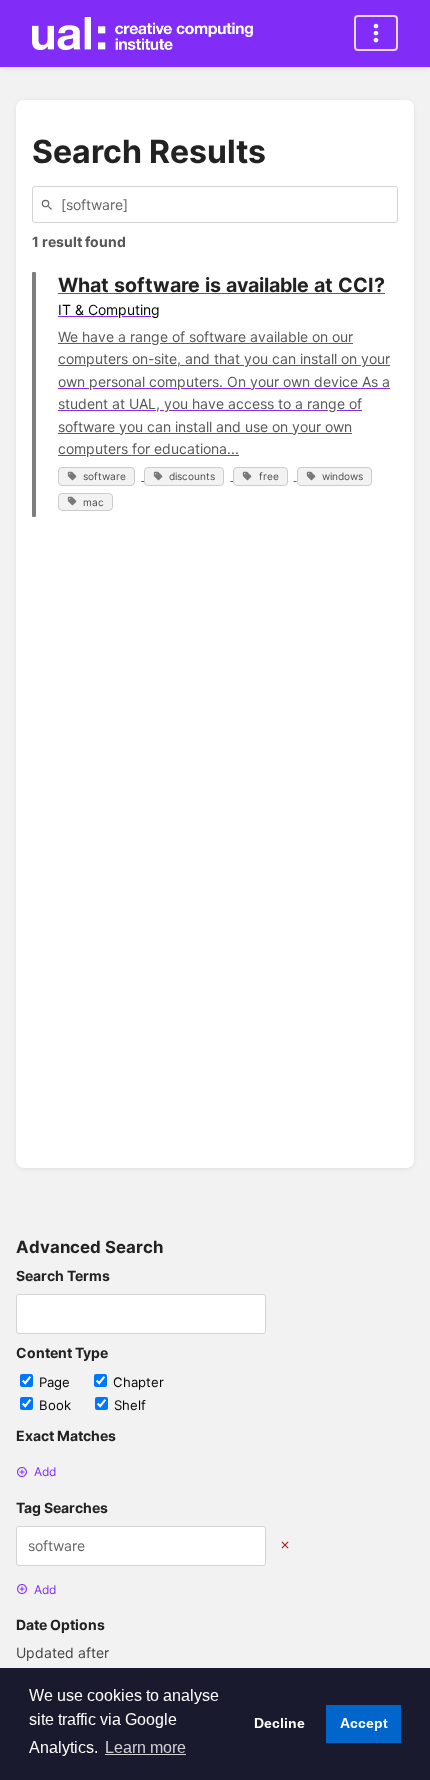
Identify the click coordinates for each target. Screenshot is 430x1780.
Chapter (138, 1382)
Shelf (130, 1405)
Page (56, 1382)
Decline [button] (279, 1723)
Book (57, 1405)
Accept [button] (364, 1723)
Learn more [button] (145, 1747)
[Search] (50, 204)
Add (45, 1471)
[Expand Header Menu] (376, 33)
